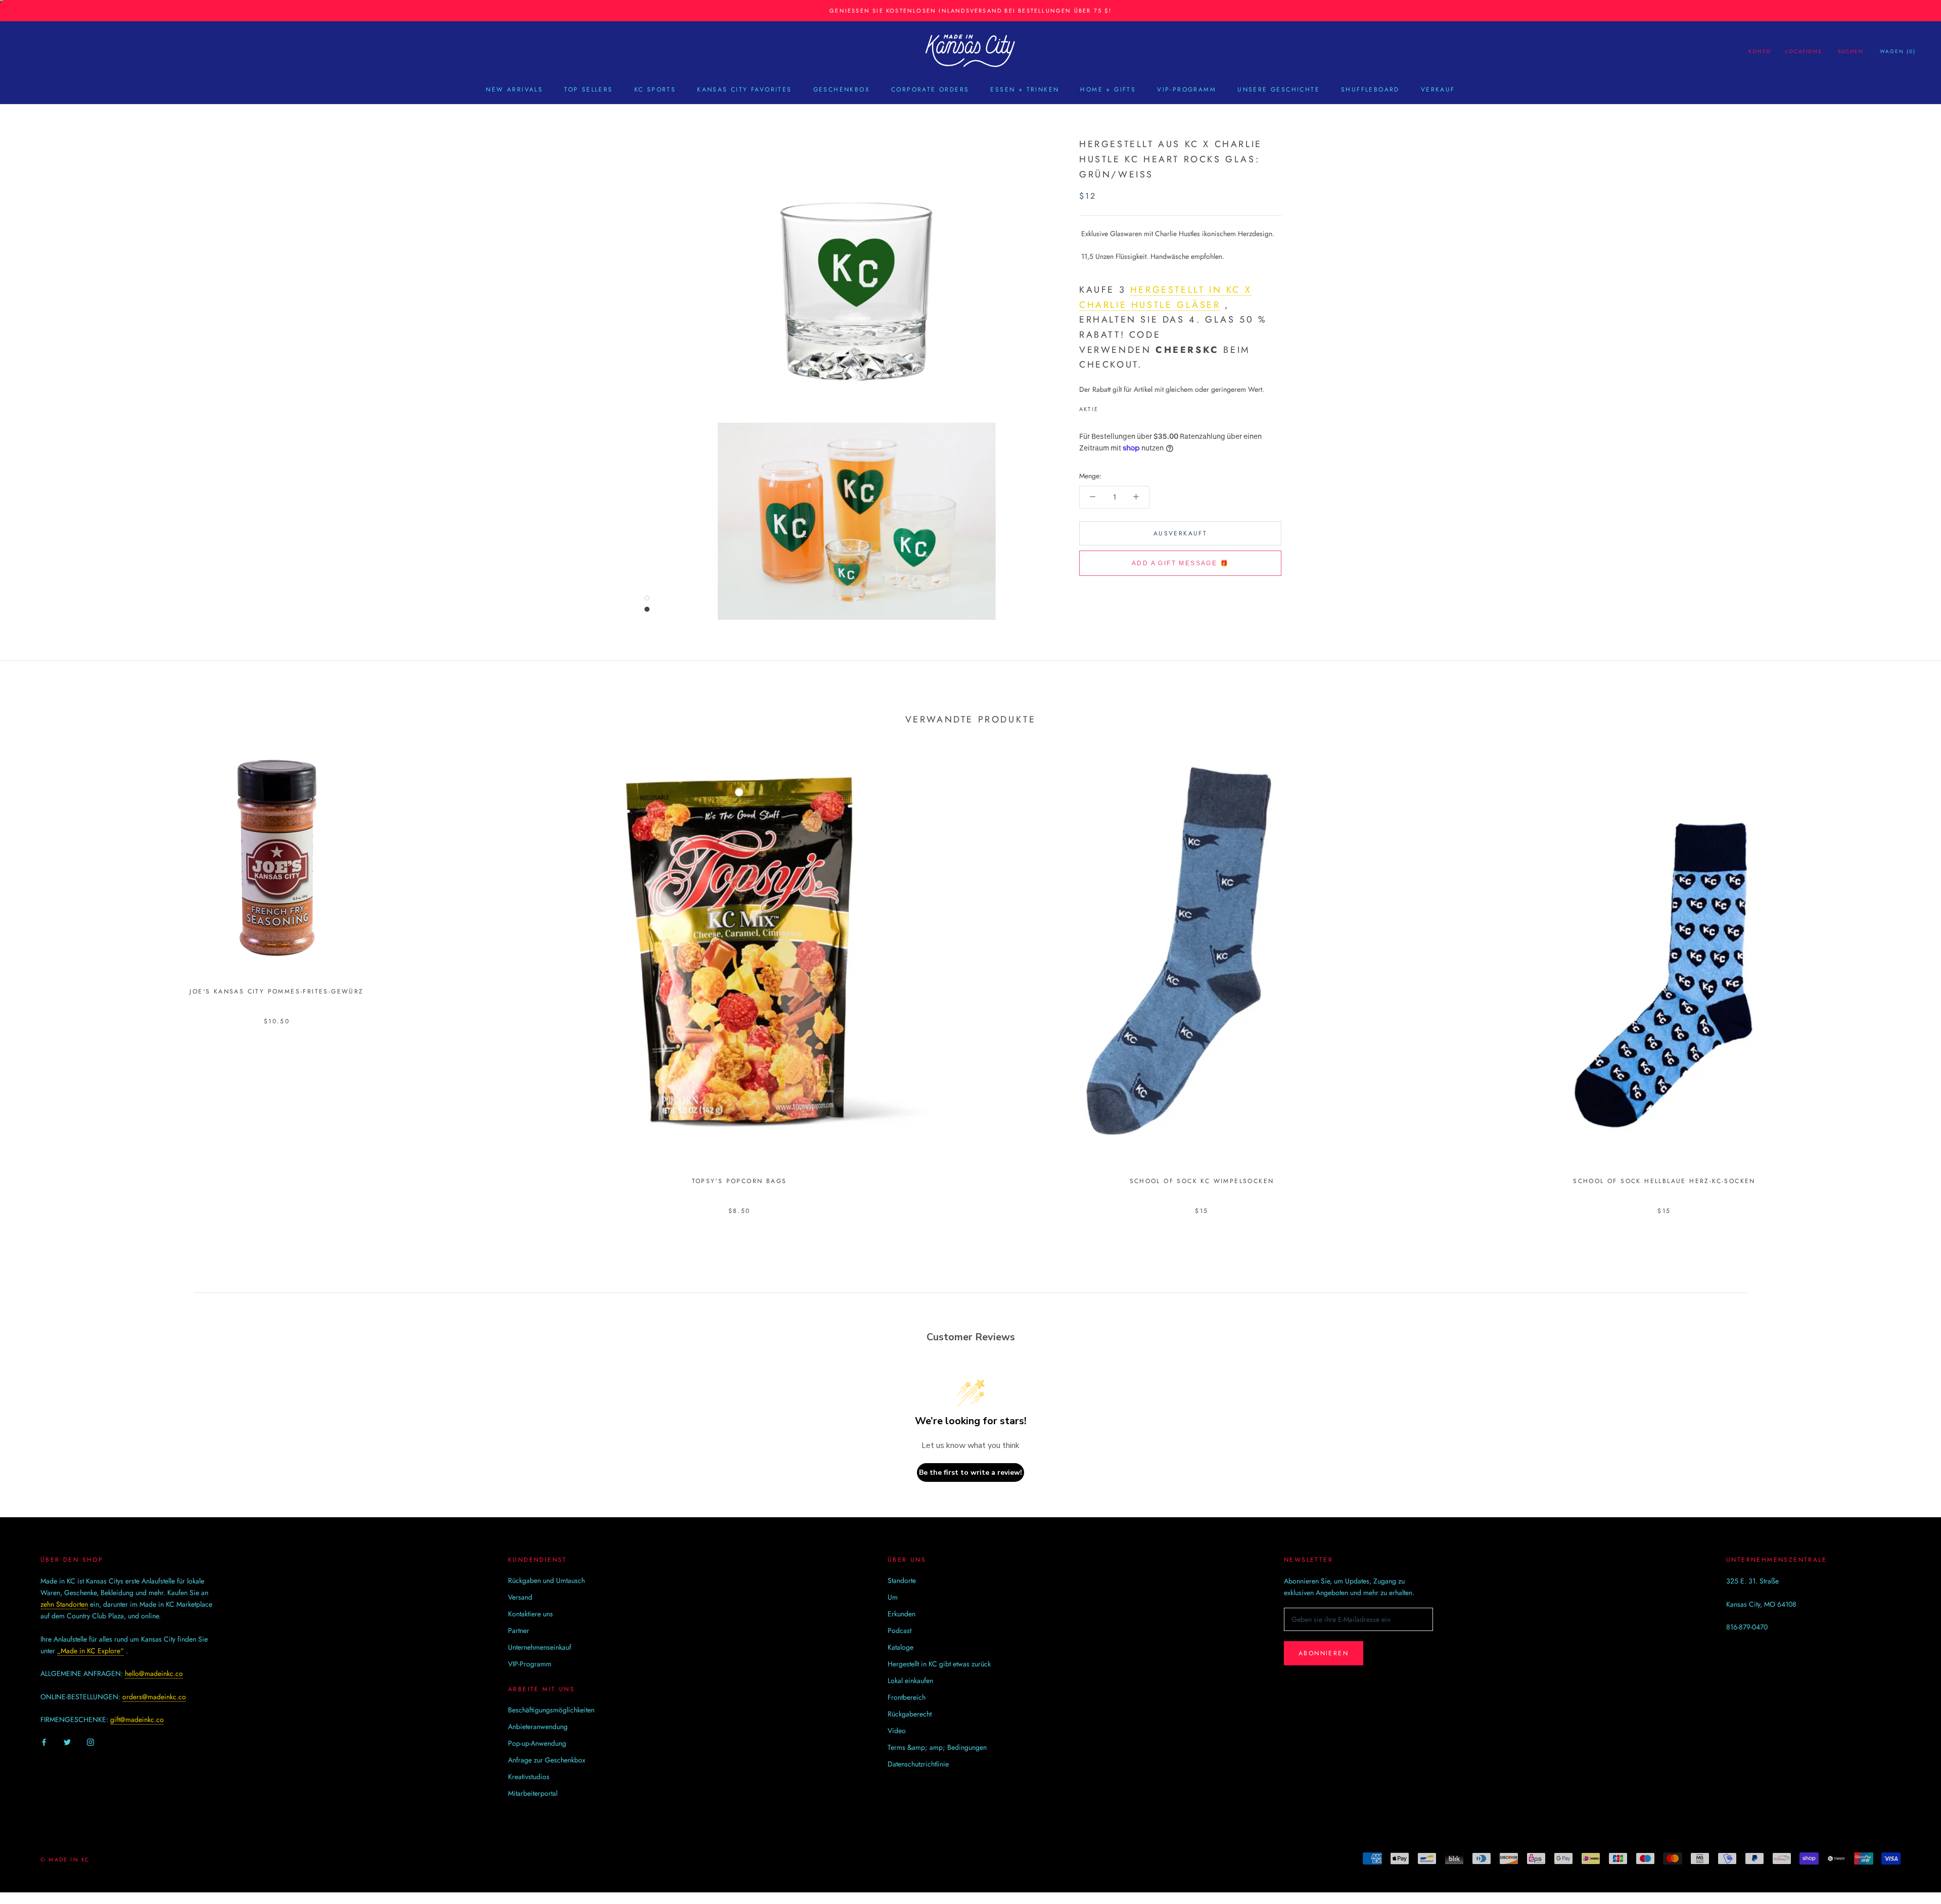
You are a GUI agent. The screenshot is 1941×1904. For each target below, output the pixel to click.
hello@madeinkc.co (154, 1673)
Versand (520, 1597)
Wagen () (1898, 51)
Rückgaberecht (910, 1714)
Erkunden (902, 1614)
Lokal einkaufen (910, 1681)
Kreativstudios (529, 1777)
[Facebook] (1108, 406)
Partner (519, 1630)
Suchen (1851, 51)
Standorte (902, 1580)
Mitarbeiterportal (533, 1793)
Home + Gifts (1108, 89)
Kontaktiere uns (530, 1614)
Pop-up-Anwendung (537, 1743)
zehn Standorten (64, 1604)
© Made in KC (65, 1860)
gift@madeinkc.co (137, 1719)
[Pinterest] (1134, 406)
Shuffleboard (1370, 89)
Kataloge (900, 1647)
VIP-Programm (1187, 89)
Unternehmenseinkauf (540, 1647)
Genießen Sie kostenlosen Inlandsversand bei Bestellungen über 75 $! (970, 11)
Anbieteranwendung (538, 1727)
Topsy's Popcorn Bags (740, 1181)
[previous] (32, 964)
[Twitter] (1121, 406)
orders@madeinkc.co (154, 1697)
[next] (1909, 964)
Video (897, 1731)
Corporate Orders (930, 89)
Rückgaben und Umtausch (546, 1580)
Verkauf (1438, 89)
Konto (1760, 51)
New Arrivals (514, 89)
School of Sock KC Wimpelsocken (1202, 1181)
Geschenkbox (842, 89)
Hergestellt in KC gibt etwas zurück (939, 1664)
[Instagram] (90, 1741)
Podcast (899, 1630)
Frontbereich (907, 1697)
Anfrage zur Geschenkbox (547, 1760)
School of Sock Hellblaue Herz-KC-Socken (1664, 1181)
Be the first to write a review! (970, 1472)
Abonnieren (1324, 1653)
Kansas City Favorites (744, 89)
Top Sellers (588, 89)
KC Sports (655, 89)
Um (893, 1597)
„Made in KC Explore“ (90, 1651)
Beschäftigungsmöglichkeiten (551, 1710)
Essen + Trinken (1025, 89)
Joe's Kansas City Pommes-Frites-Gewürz (276, 991)
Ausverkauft (1180, 533)
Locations (1804, 51)
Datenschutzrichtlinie (918, 1764)
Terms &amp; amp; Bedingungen (937, 1747)
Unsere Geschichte (1279, 89)
